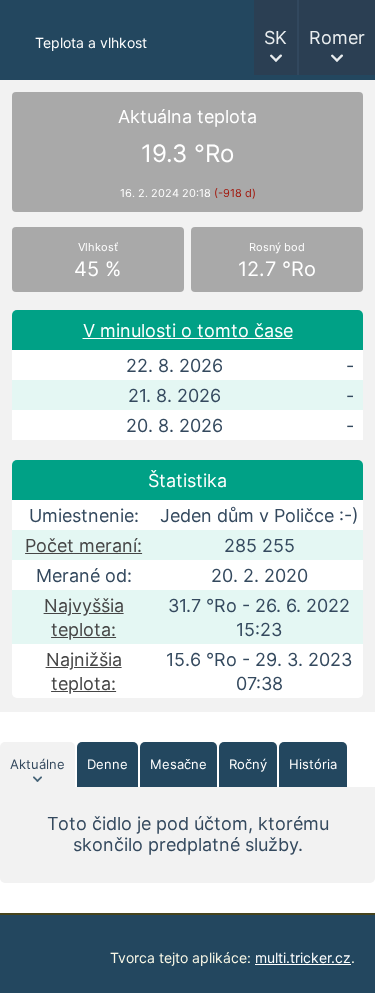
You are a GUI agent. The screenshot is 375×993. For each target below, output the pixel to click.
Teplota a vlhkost (91, 42)
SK (275, 37)
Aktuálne (37, 764)
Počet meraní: (83, 545)
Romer (337, 37)
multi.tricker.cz (303, 957)
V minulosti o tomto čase (188, 330)
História (313, 764)
